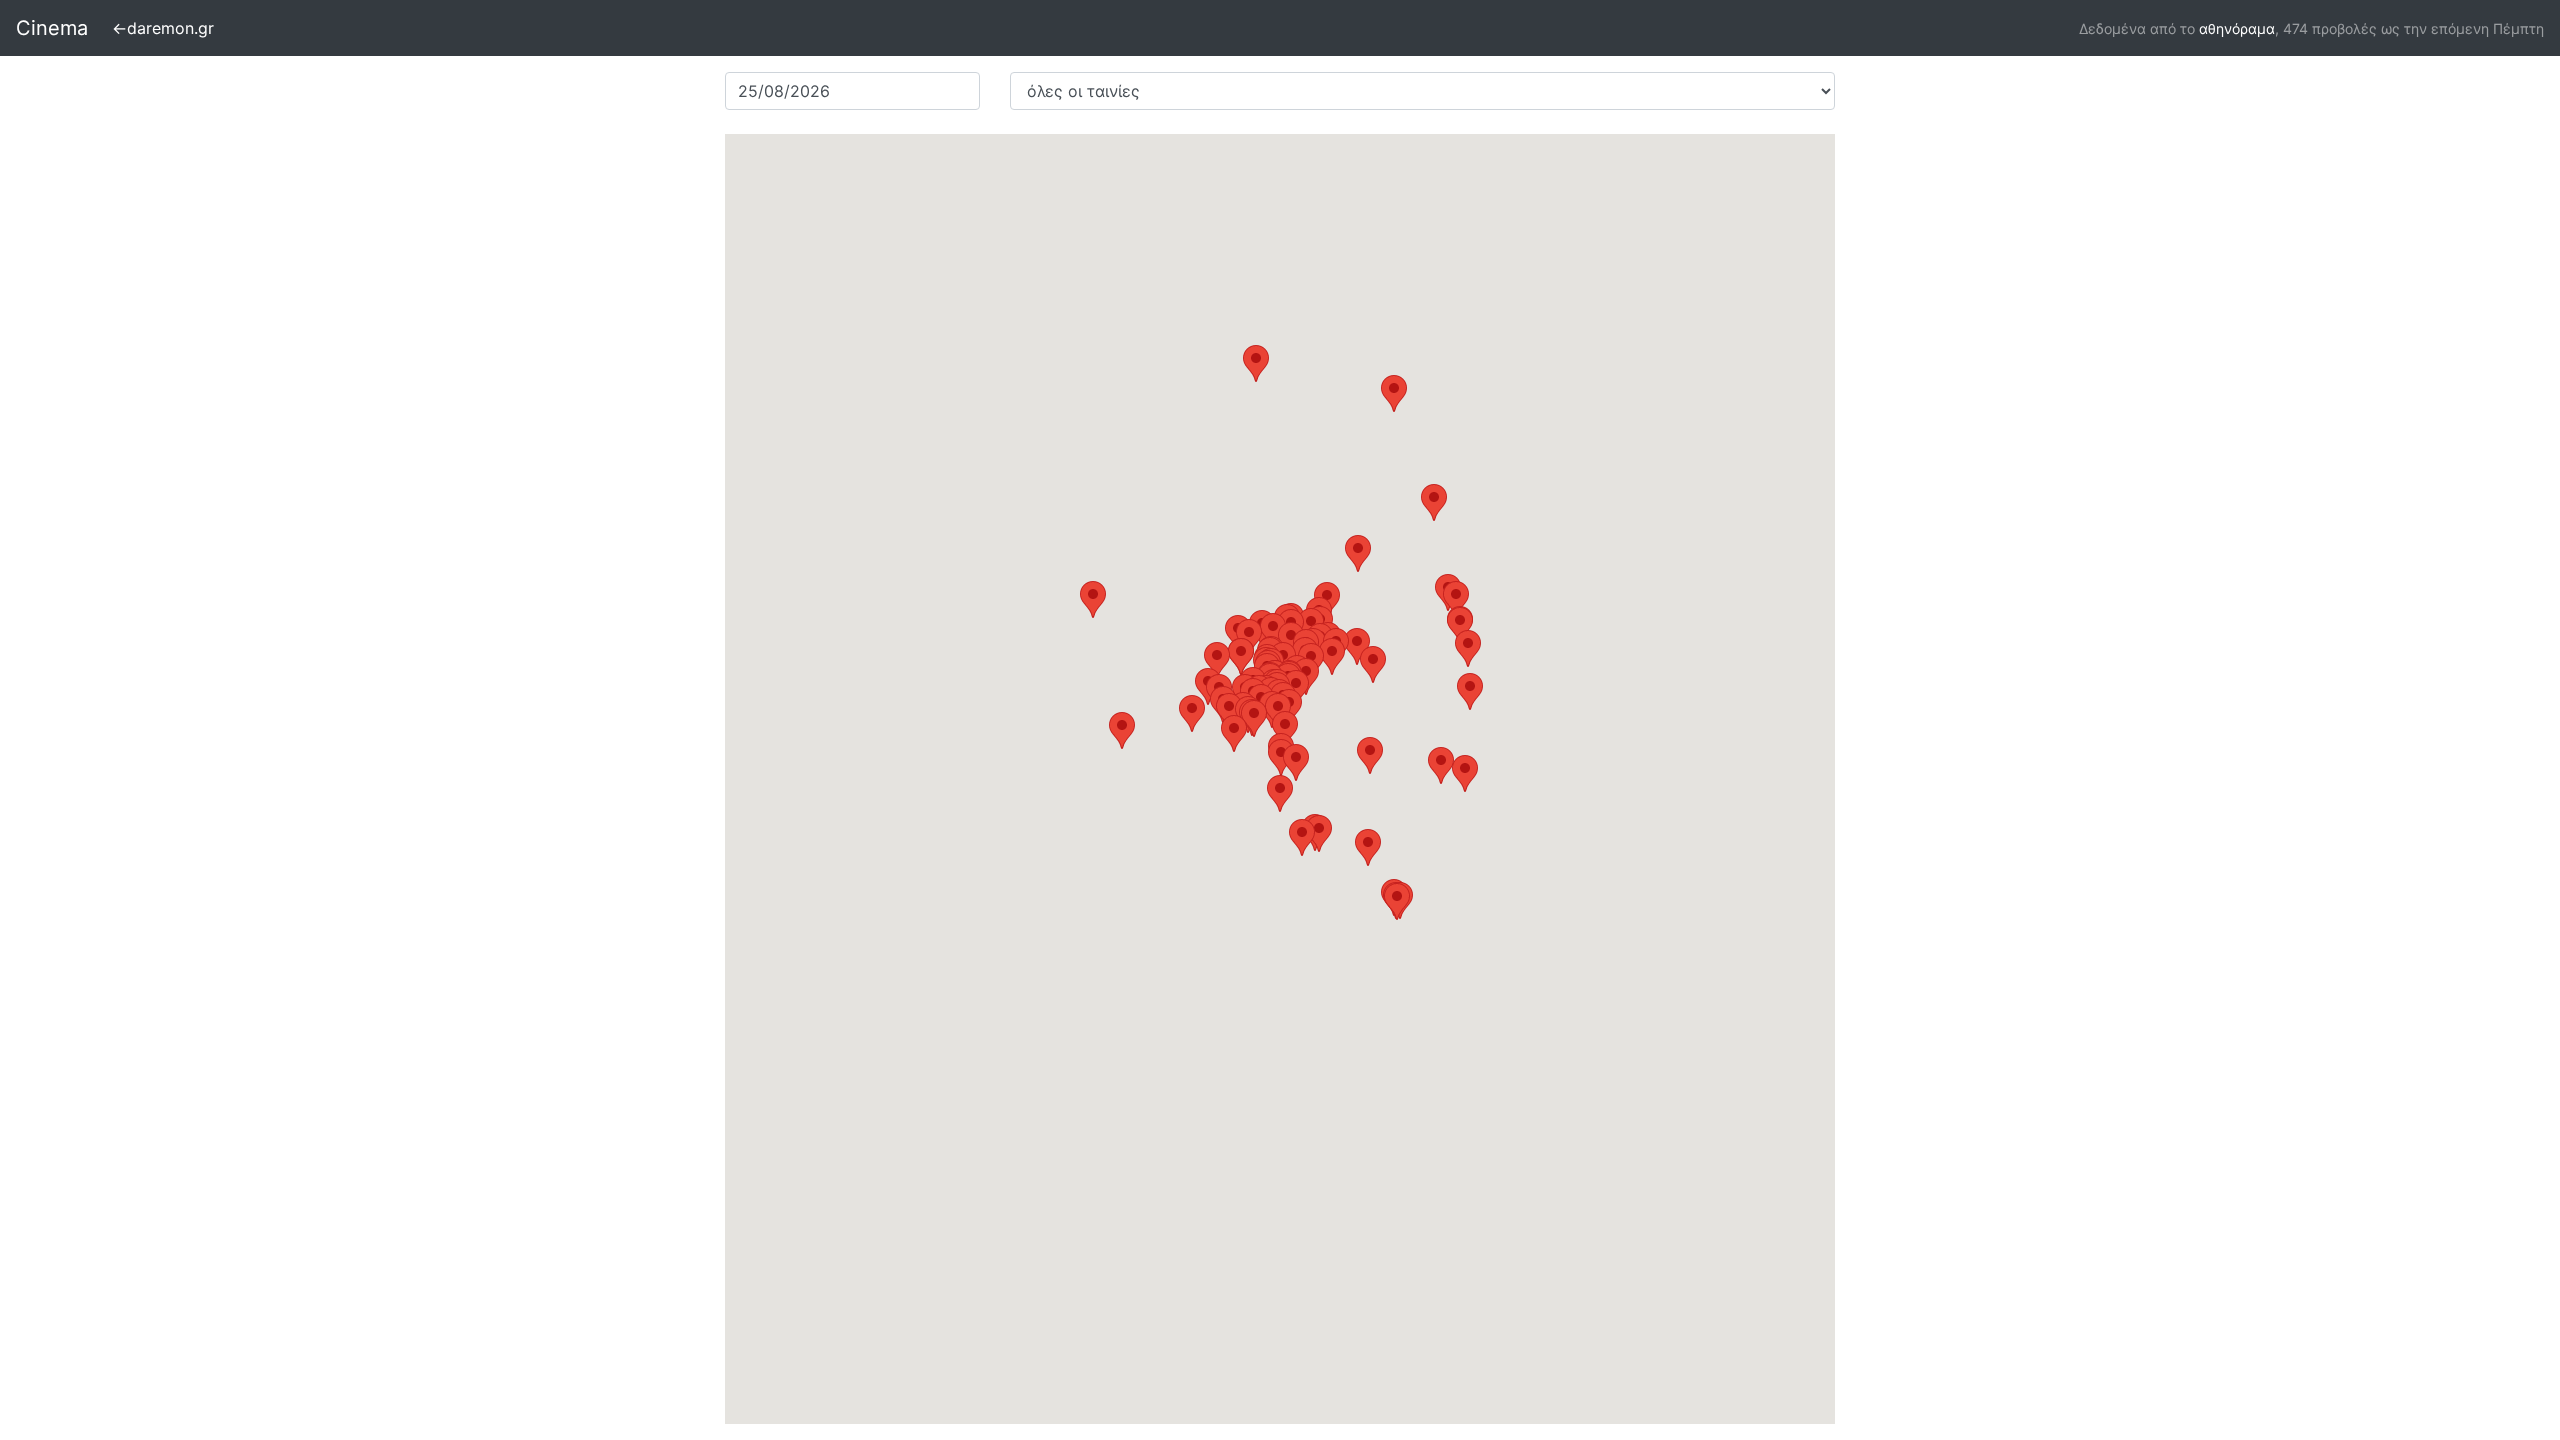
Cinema (52, 28)
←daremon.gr (163, 28)
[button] (1229, 711)
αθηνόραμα (2237, 28)
